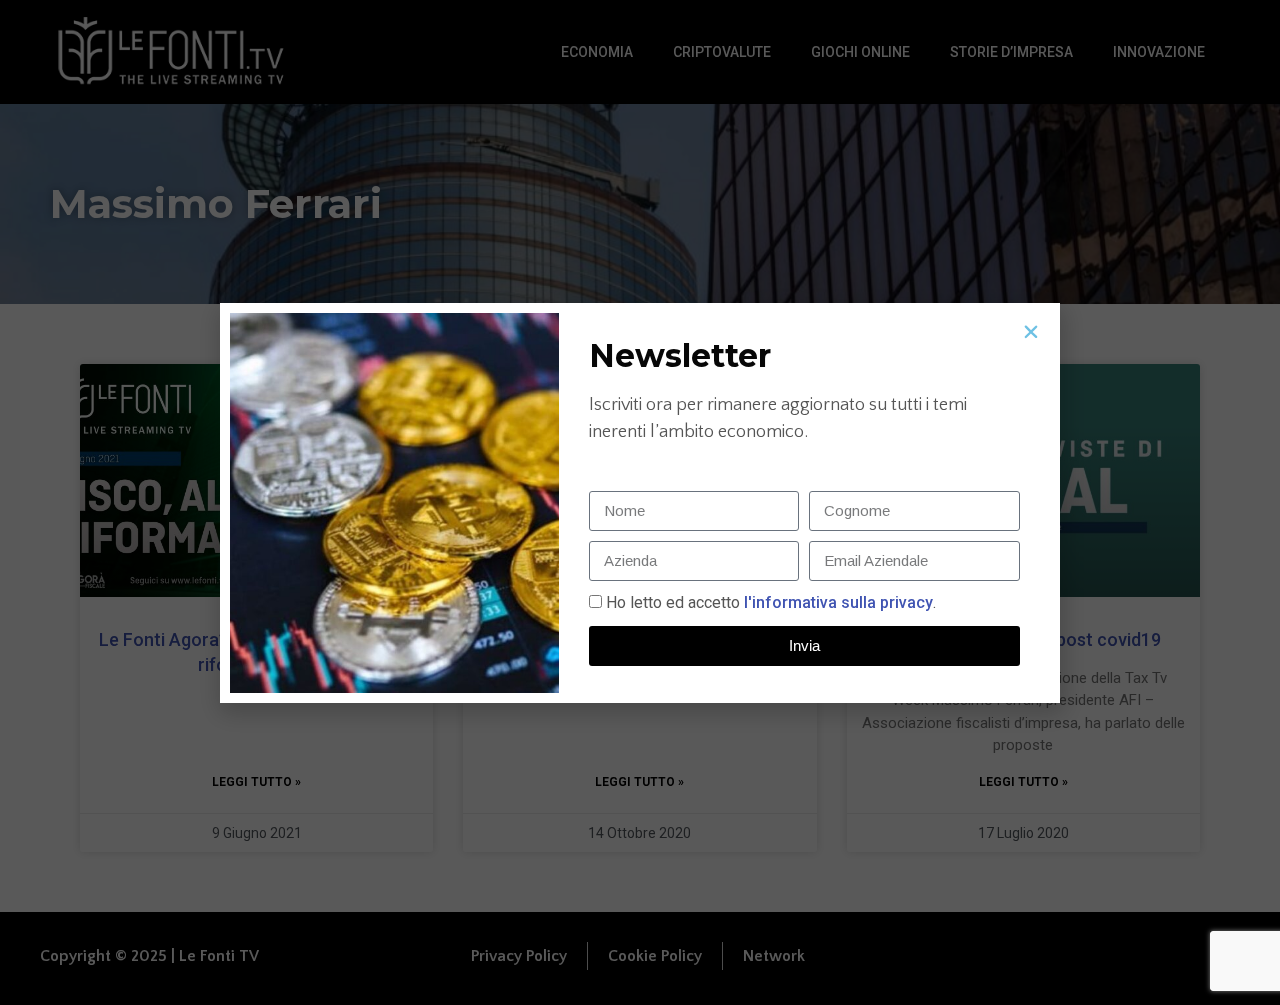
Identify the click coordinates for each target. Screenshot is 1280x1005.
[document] (640, 502)
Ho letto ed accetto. (771, 602)
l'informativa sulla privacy (836, 602)
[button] (1031, 332)
